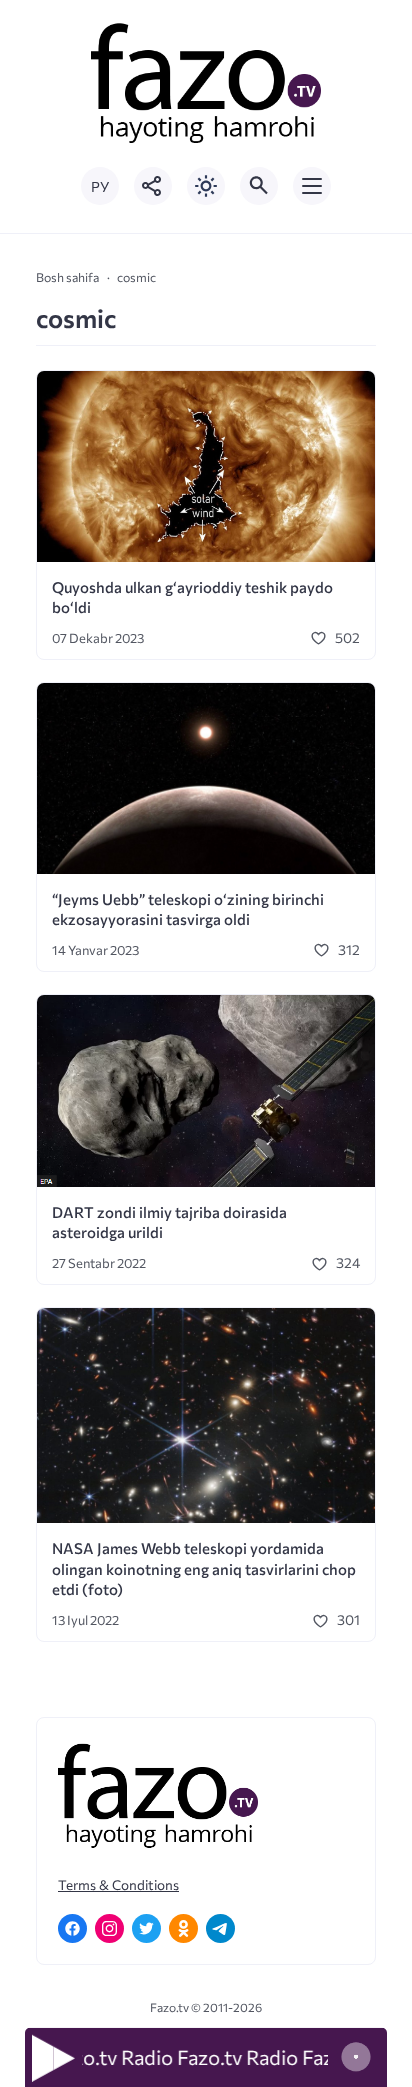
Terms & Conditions (118, 1884)
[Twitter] (146, 1928)
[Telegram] (220, 1928)
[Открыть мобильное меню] (312, 186)
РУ (100, 186)
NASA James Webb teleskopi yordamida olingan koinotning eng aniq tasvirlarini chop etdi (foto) (204, 1568)
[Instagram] (109, 1928)
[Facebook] (72, 1928)
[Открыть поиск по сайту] (259, 186)
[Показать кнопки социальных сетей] (153, 186)
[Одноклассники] (183, 1928)
